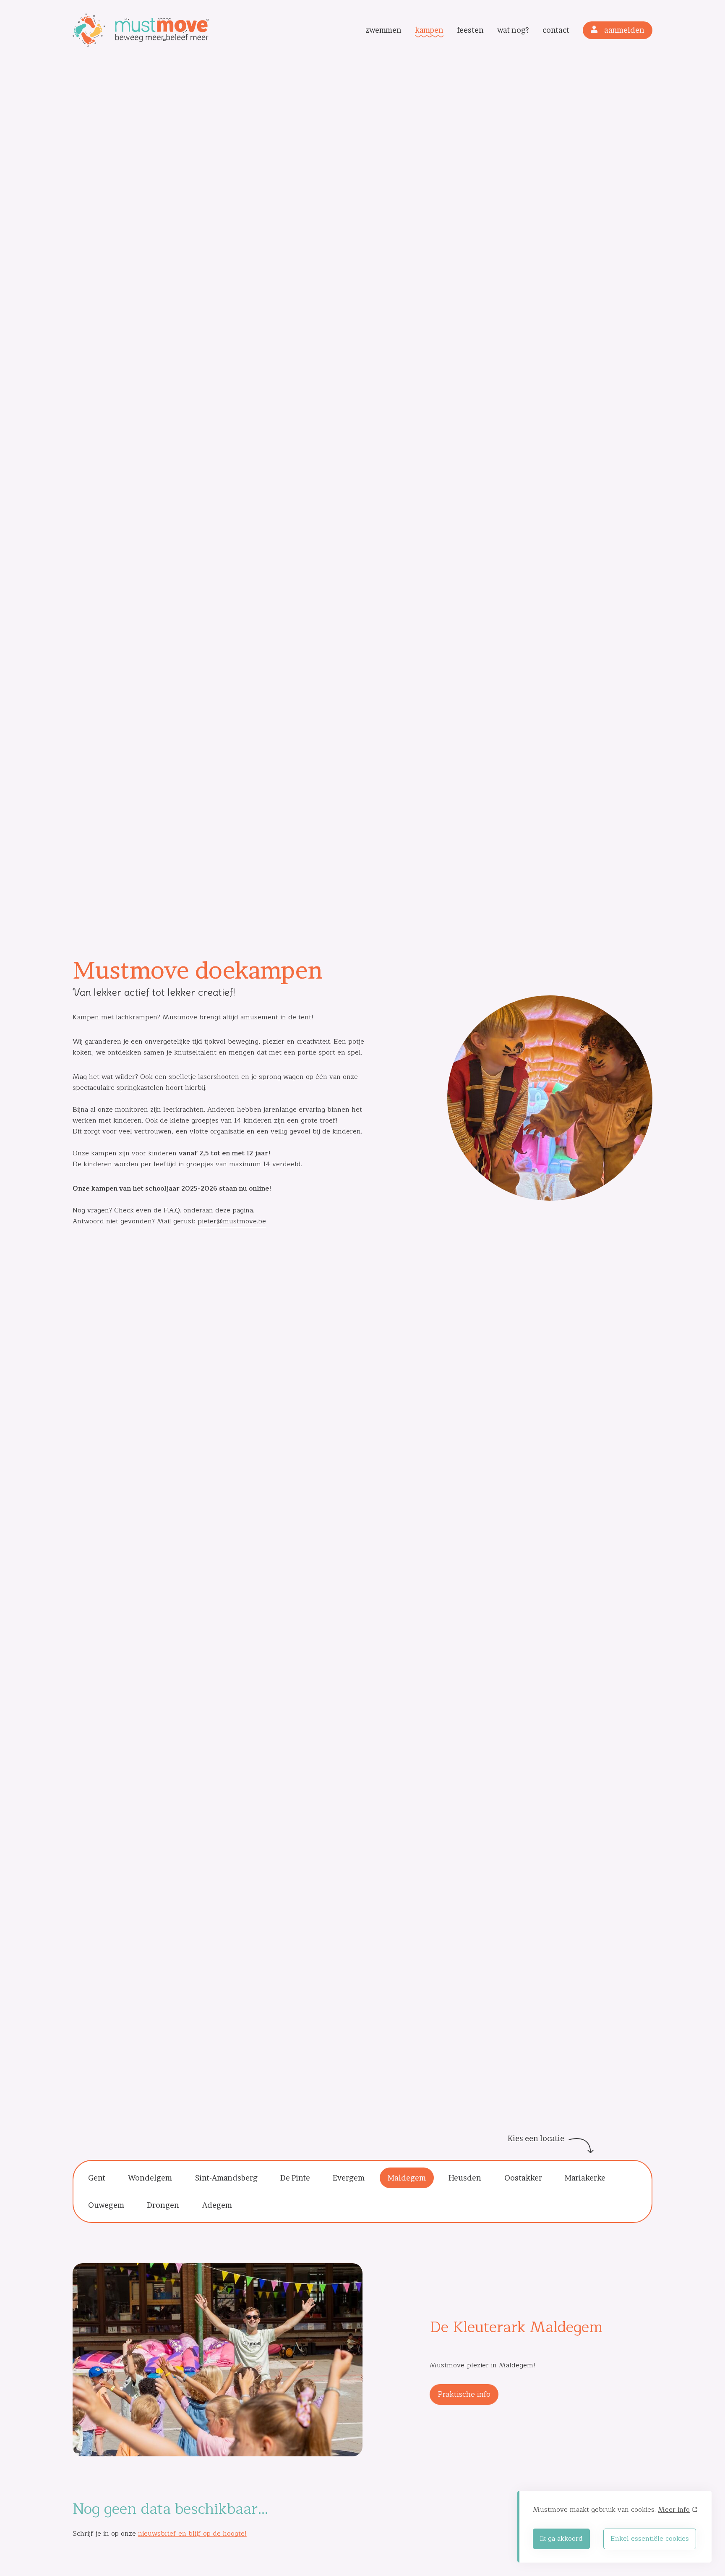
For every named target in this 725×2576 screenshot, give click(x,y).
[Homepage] (149, 30)
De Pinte (295, 2178)
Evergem (349, 2178)
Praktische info (464, 2394)
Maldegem (407, 2178)
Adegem (217, 2205)
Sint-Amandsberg (226, 2178)
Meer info (674, 2510)
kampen (429, 30)
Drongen (163, 2205)
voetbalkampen (513, 53)
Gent (97, 2178)
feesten (470, 30)
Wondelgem (150, 2178)
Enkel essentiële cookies (650, 2539)
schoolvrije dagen (513, 68)
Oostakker (523, 2178)
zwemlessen (383, 53)
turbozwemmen (383, 68)
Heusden (465, 2178)
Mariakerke (585, 2178)
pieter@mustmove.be (232, 1221)
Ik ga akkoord (561, 2539)
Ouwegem (106, 2205)
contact (556, 30)
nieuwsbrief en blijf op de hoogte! (192, 2534)
